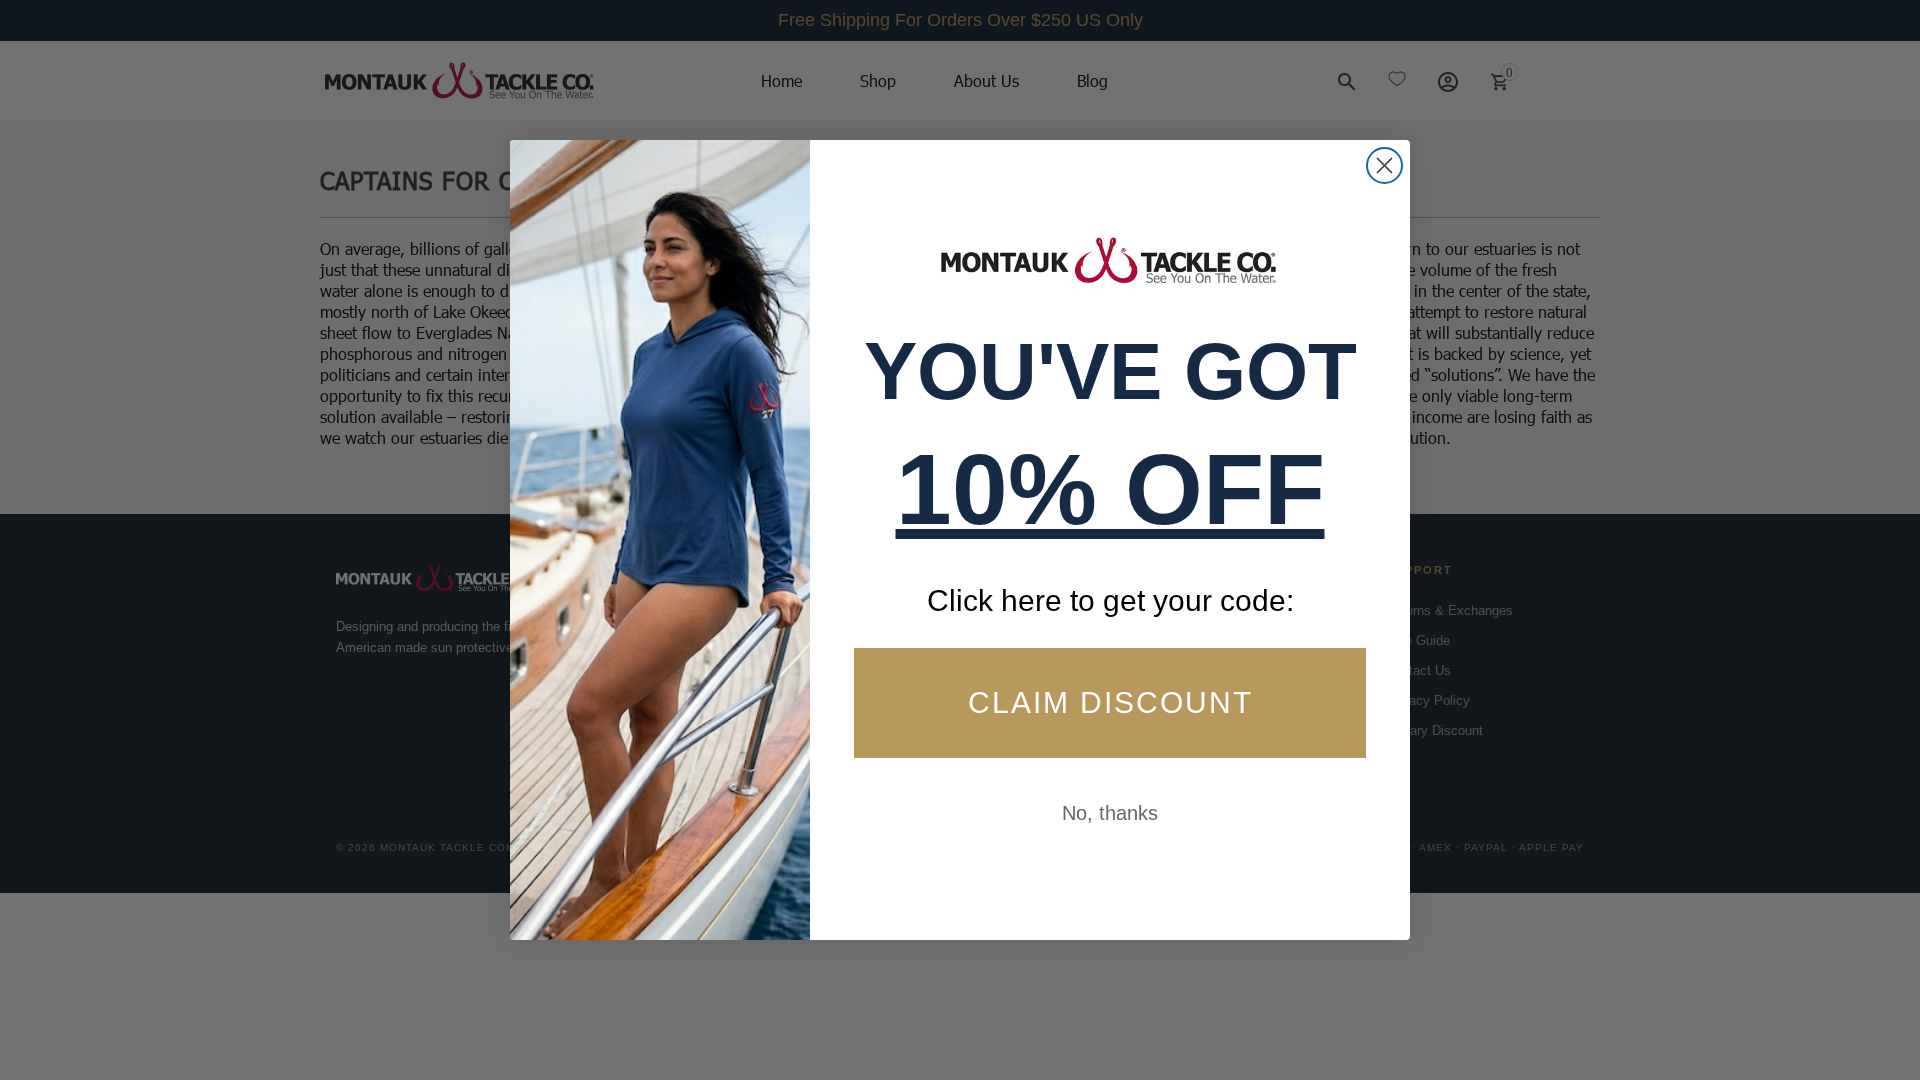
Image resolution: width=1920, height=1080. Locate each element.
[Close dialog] (1384, 165)
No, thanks (1110, 813)
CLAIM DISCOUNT (1110, 702)
